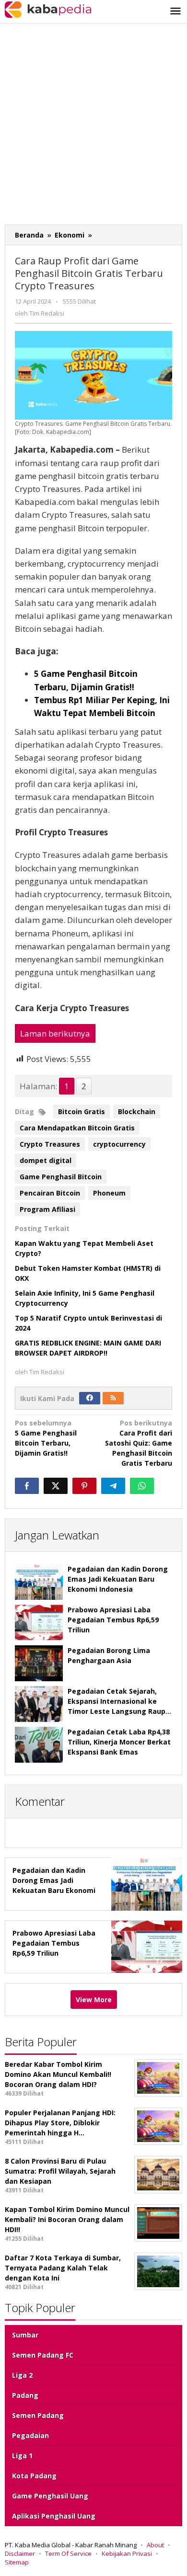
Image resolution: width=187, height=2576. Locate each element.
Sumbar (25, 2335)
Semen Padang (38, 2415)
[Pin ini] (84, 1486)
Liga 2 (22, 2375)
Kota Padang (34, 2476)
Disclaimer (20, 2553)
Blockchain (137, 1111)
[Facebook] (90, 1398)
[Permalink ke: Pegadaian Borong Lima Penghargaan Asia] (39, 1663)
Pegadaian (30, 2435)
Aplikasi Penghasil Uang (54, 2516)
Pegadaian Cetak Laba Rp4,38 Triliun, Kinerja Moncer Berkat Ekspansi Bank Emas (119, 1742)
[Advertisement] (93, 126)
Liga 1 (22, 2456)
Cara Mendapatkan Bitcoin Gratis (77, 1128)
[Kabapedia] (48, 9)
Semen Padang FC (43, 2355)
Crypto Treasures (50, 1144)
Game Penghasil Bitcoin (61, 1177)
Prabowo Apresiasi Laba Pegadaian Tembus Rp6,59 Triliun (113, 1620)
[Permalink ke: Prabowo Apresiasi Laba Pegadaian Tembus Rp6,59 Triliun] (39, 1623)
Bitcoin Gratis (82, 1111)
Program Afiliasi (47, 1209)
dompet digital (46, 1160)
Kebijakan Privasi (127, 2553)
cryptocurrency (119, 1144)
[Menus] (175, 11)
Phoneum (109, 1193)
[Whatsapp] (142, 1486)
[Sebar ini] (27, 1486)
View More (94, 2000)
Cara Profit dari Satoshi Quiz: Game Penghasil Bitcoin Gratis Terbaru (139, 1443)
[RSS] (113, 1398)
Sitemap (17, 2562)
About (155, 2545)
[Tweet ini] (56, 1486)
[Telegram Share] (113, 1486)
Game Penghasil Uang (50, 2496)
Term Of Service (68, 2553)
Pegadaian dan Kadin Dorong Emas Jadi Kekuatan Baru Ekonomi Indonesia (118, 1579)
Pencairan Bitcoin (50, 1193)
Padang (25, 2395)
